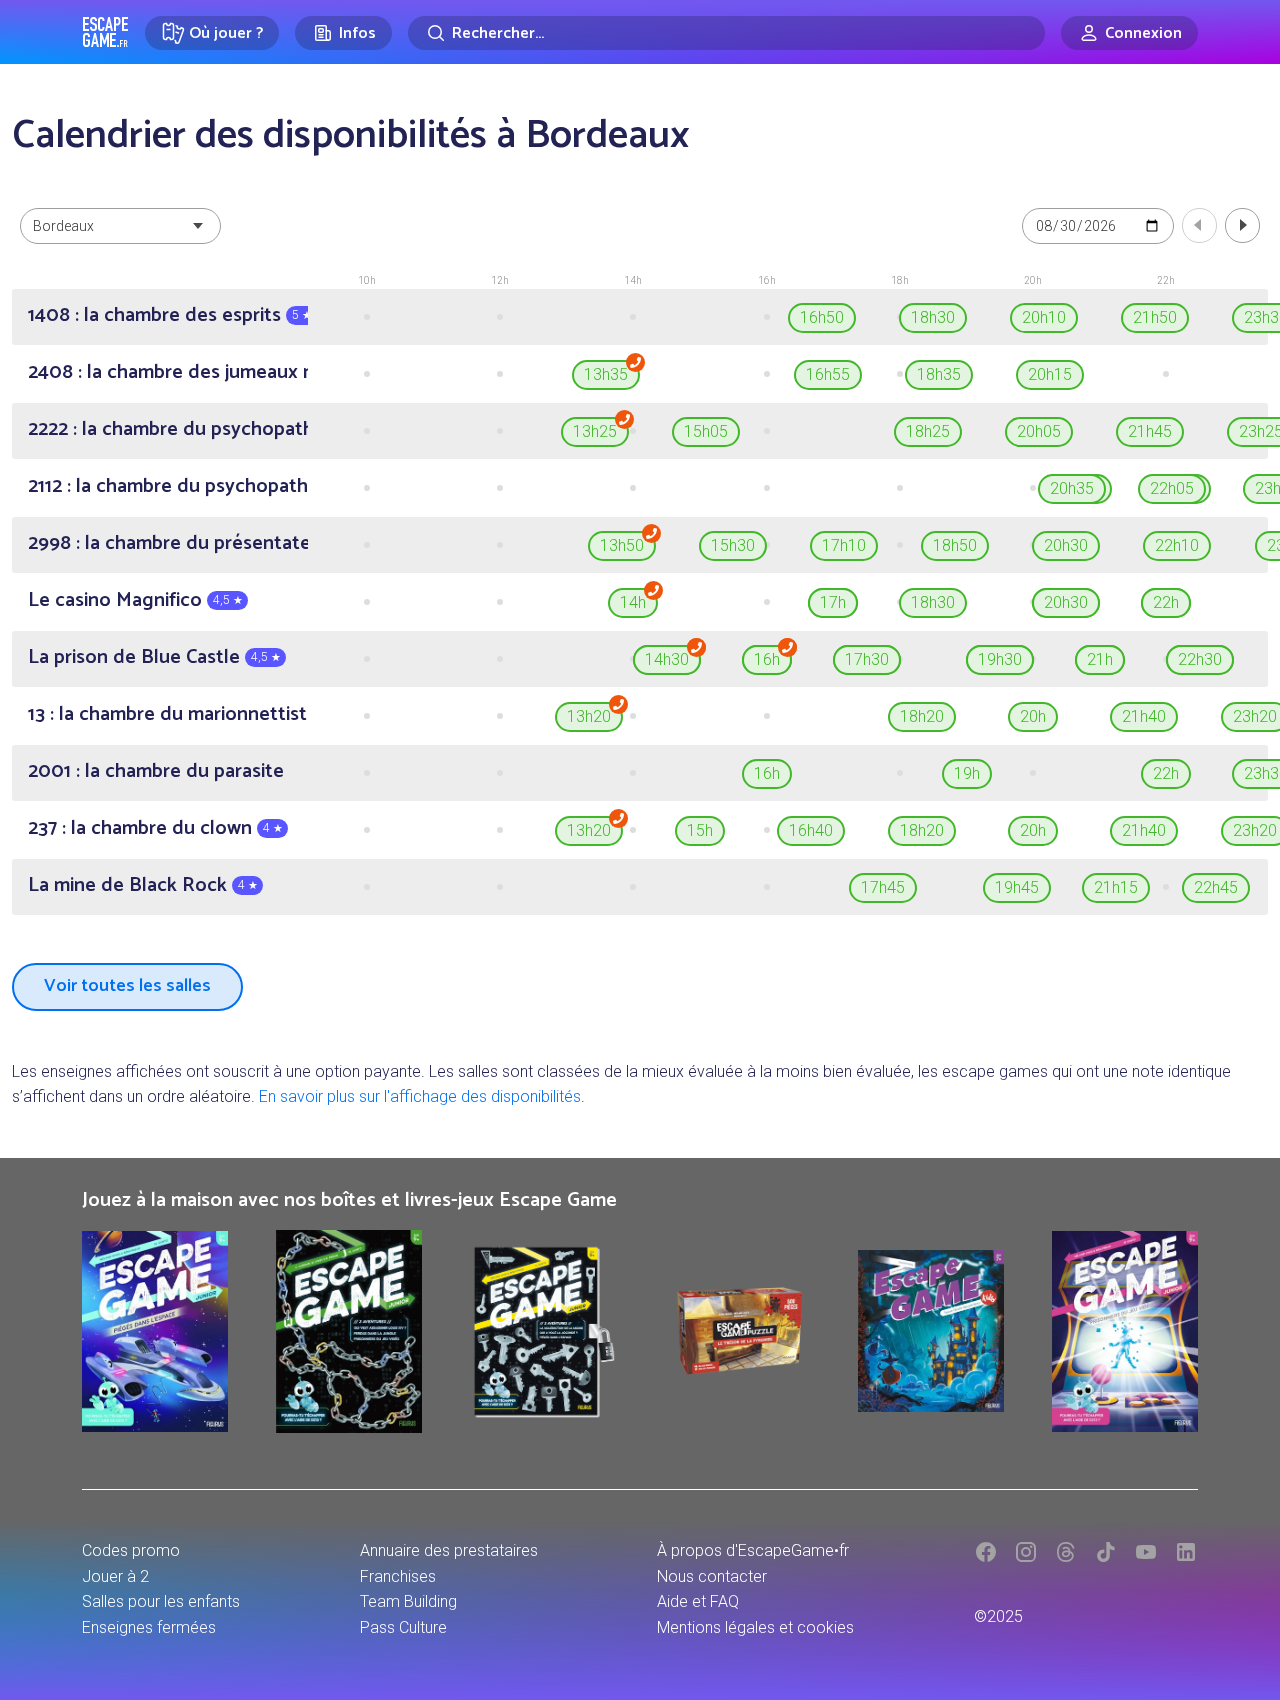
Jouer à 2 (115, 1576)
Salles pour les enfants (161, 1601)
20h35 (1072, 488)
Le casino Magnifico (115, 600)
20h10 (1044, 317)
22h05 (1172, 488)
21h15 (1116, 887)
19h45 (1017, 887)
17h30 (867, 659)
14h (633, 602)
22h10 (1177, 545)
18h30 (933, 317)
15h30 (733, 545)
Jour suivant (1242, 225)
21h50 (1155, 317)
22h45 (1216, 887)
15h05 (706, 431)
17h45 (883, 887)
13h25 (595, 431)
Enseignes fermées (149, 1627)
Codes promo (131, 1550)
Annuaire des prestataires (449, 1550)
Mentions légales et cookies (755, 1627)
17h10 (844, 545)
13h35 (606, 374)
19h (967, 773)
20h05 (1039, 431)
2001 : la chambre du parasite (156, 771)
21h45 (1150, 431)
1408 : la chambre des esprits (154, 315)
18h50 (955, 545)
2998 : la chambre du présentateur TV (193, 543)
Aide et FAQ (698, 1601)
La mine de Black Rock (127, 885)
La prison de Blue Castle (134, 657)
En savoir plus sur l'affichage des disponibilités (420, 1096)
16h (767, 659)
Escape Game (105, 32)
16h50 (822, 317)
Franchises (398, 1576)
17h (833, 602)
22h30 (1200, 659)
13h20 (589, 716)
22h (1166, 602)
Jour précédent (1199, 225)
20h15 (1050, 374)
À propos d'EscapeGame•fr (753, 1550)
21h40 (1144, 716)
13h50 (622, 545)
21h (1100, 659)
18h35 (939, 374)
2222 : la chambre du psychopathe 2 (184, 429)
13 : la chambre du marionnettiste (173, 714)
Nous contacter (712, 1576)
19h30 (1000, 659)
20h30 (1066, 545)
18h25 (928, 431)
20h (1033, 716)
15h (700, 830)
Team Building (408, 1601)
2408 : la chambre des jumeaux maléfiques (213, 372)
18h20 (922, 716)
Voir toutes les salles (127, 986)
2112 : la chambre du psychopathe (173, 486)
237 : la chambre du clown (140, 828)
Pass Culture (403, 1627)
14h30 (667, 659)
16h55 (828, 374)
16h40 (811, 830)
